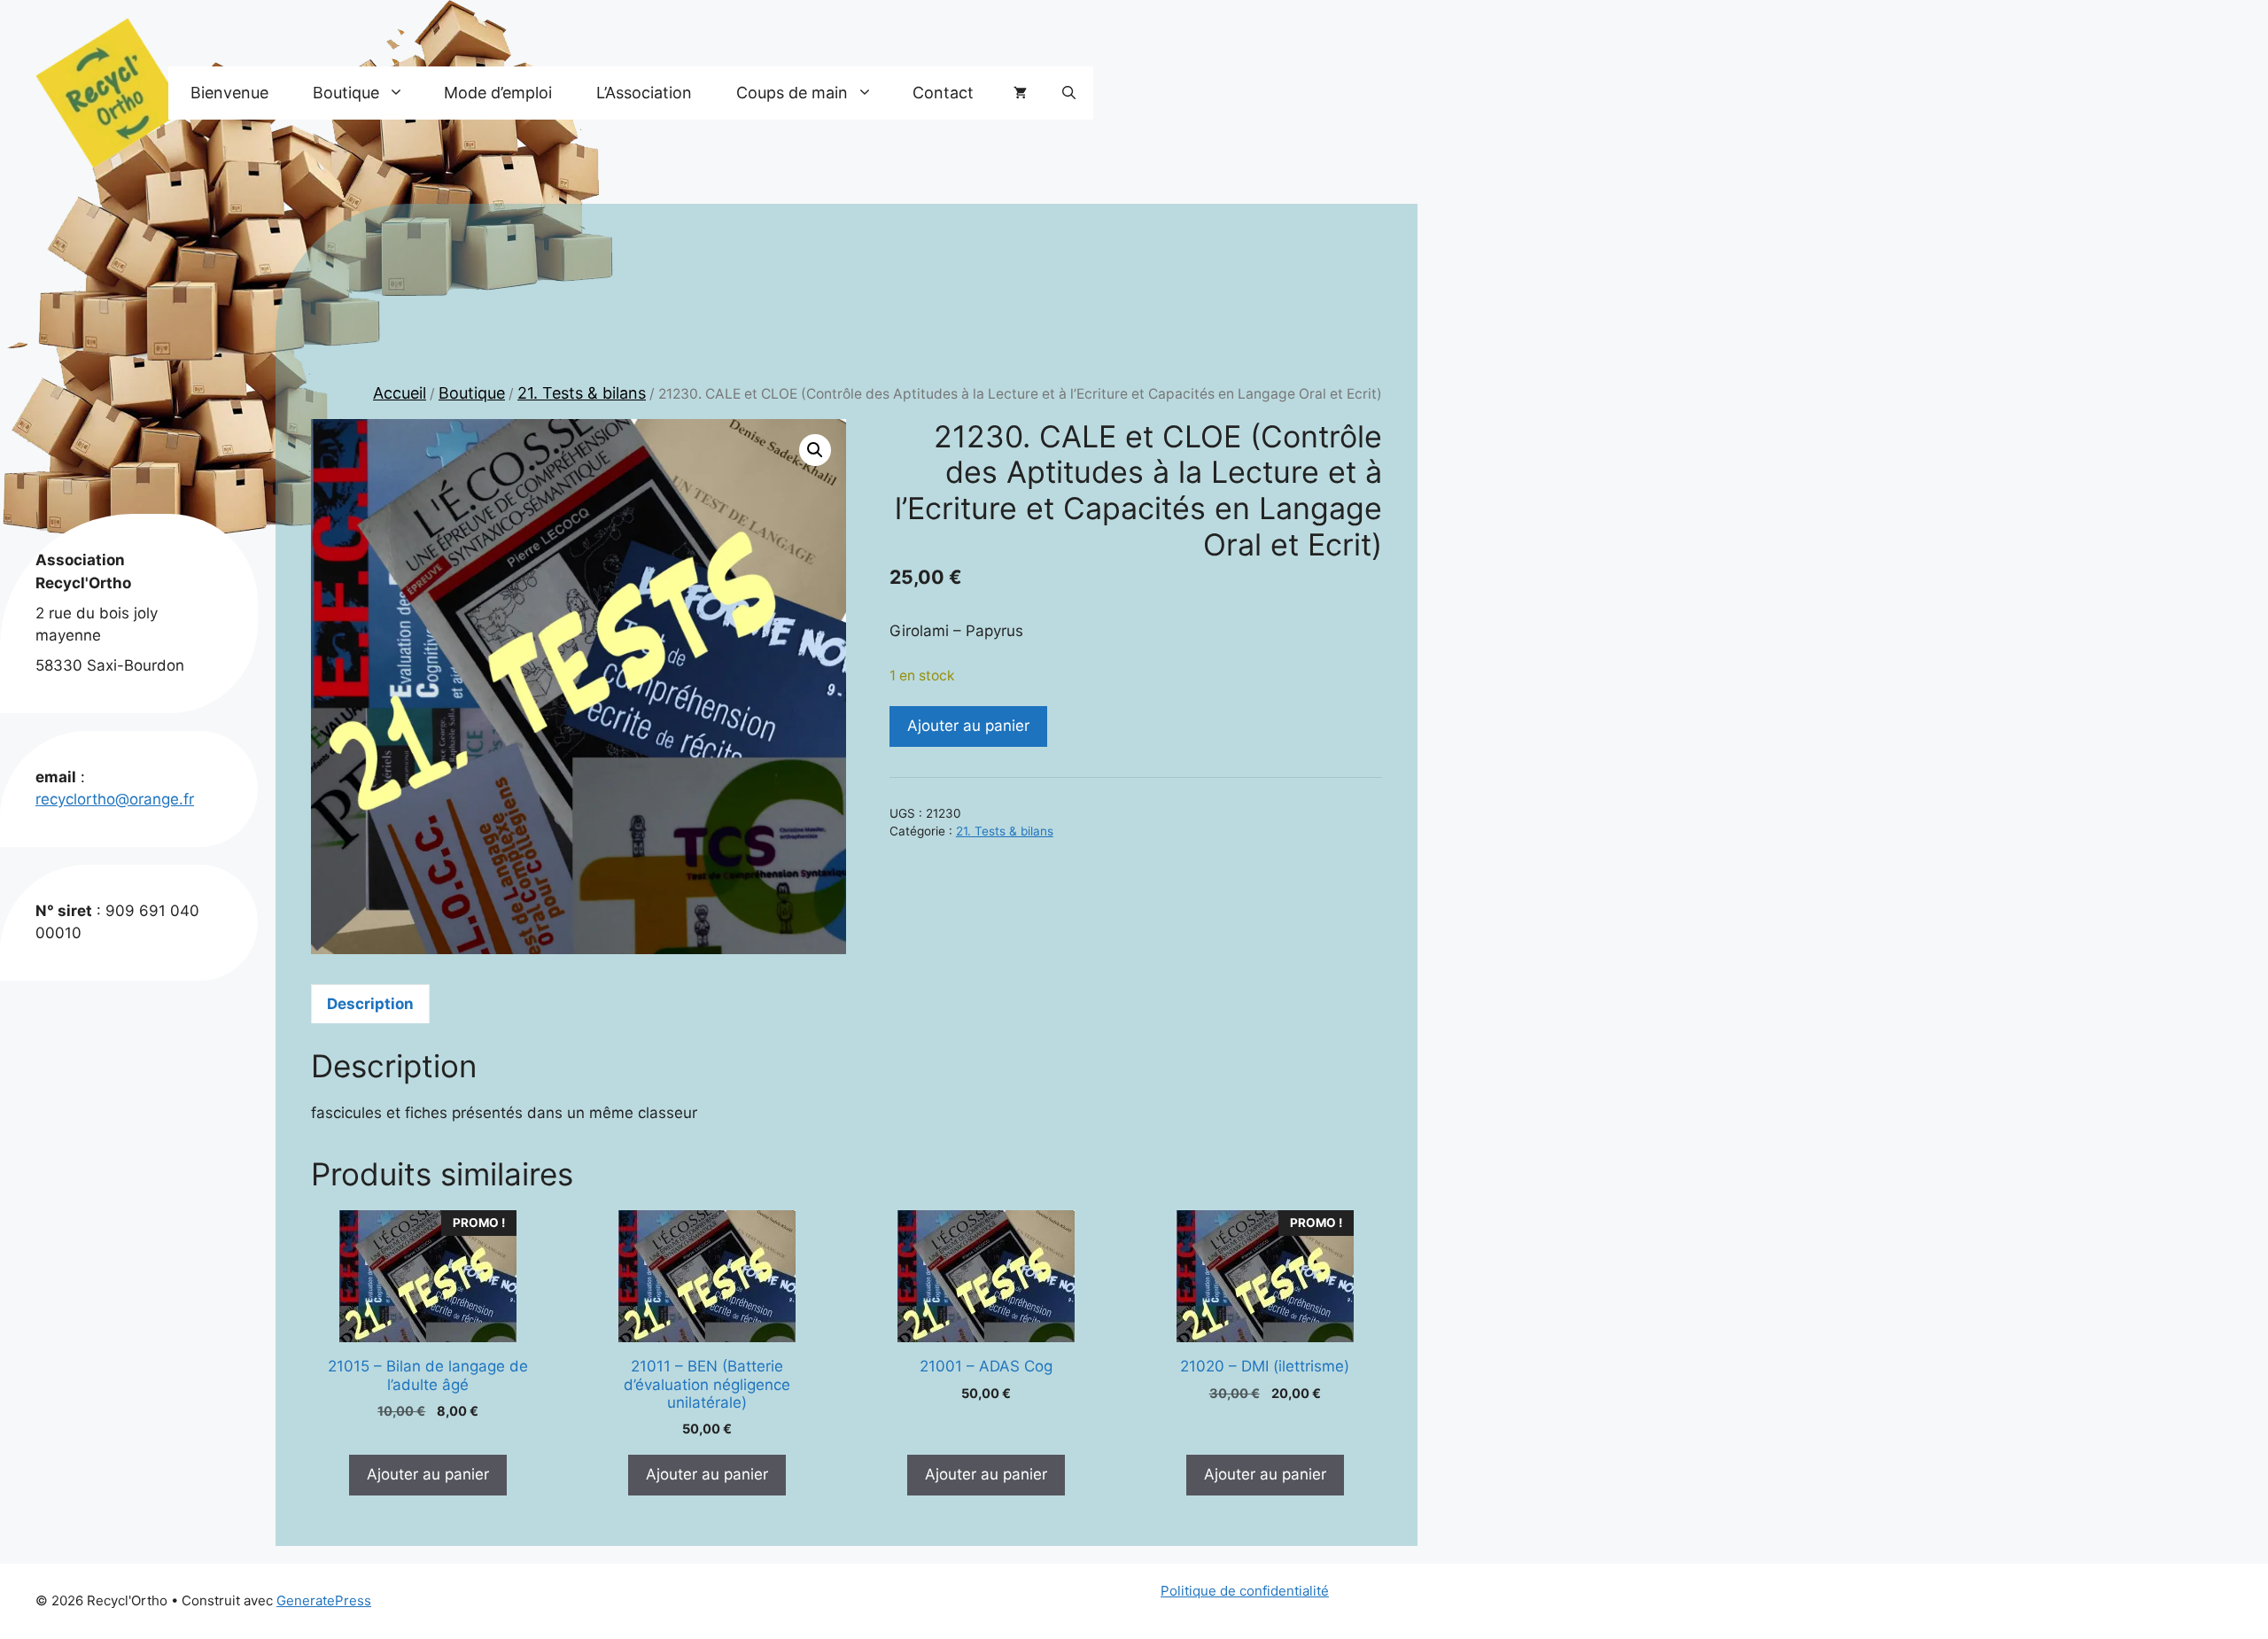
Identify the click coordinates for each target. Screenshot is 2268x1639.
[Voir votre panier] (1020, 93)
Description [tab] (370, 1004)
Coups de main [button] (792, 93)
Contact (943, 93)
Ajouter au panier (968, 726)
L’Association (644, 93)
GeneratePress (324, 1600)
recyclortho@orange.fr (115, 799)
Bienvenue (229, 93)
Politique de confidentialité (1245, 1591)
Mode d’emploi (498, 93)
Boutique (472, 393)
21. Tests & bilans (582, 393)
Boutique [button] (346, 93)
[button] (1069, 93)
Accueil (400, 393)
